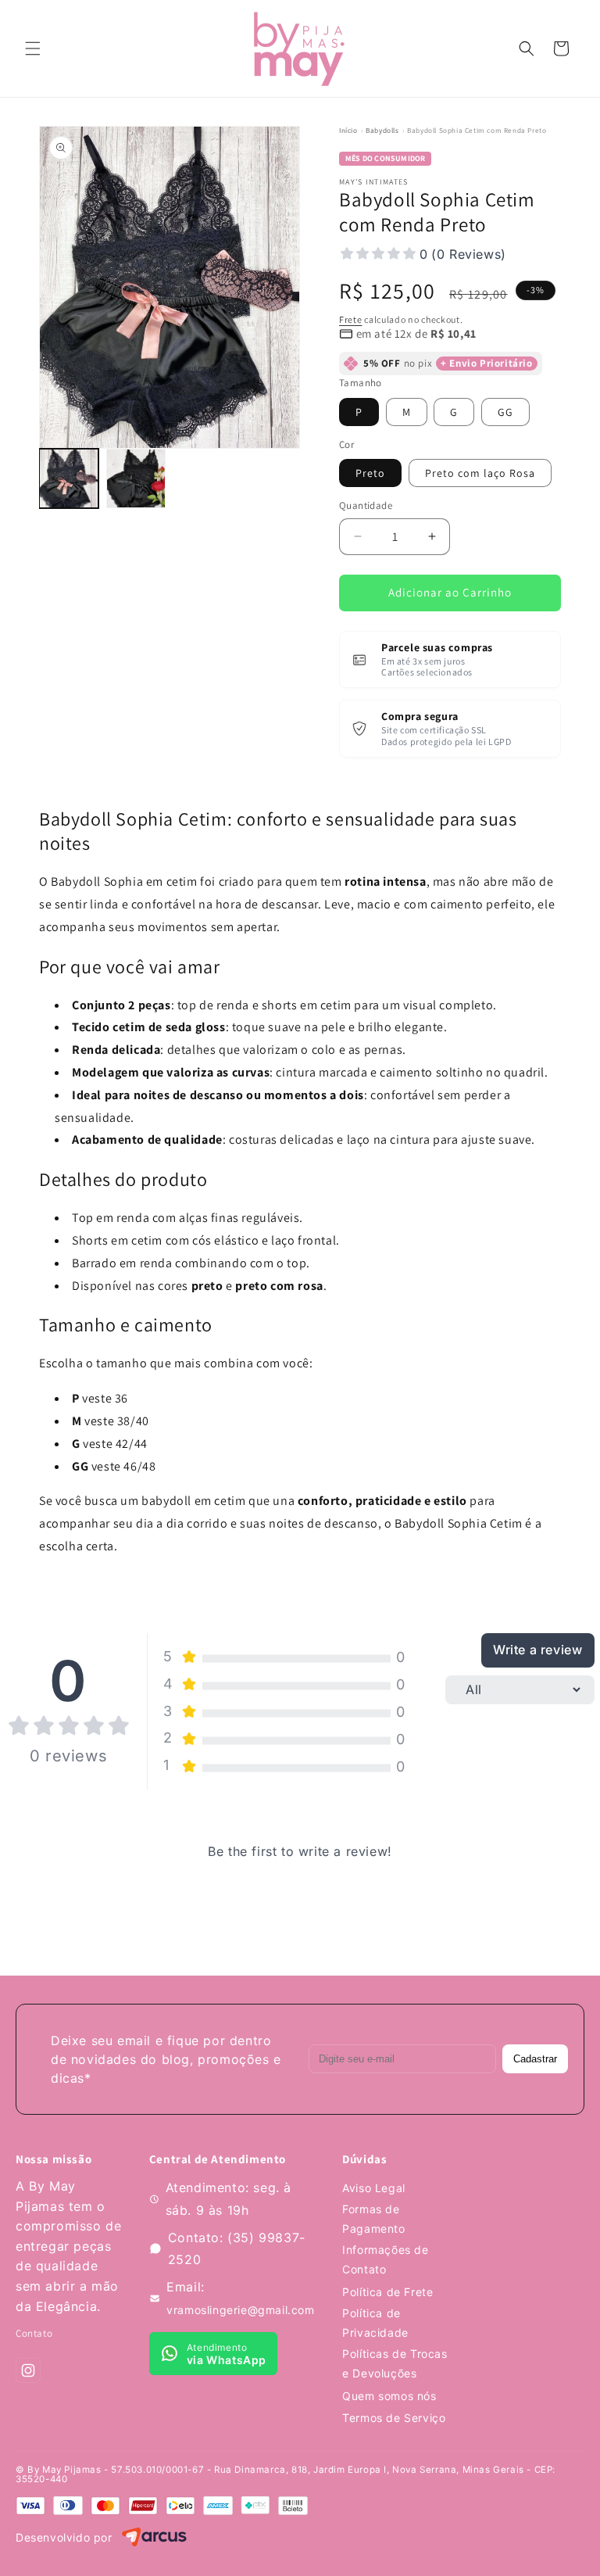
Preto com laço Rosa (480, 473)
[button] (33, 48)
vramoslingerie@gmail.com (240, 2310)
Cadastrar (535, 2059)
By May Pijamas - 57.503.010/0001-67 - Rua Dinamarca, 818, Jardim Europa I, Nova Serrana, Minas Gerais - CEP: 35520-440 (286, 2474)
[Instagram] (28, 2370)
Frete (351, 319)
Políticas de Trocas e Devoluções (395, 2363)
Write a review (537, 1650)
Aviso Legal (374, 2188)
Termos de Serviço (394, 2418)
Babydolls (382, 131)
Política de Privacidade (375, 2323)
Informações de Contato (385, 2259)
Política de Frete (387, 2292)
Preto (370, 473)
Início (348, 131)
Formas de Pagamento (373, 2219)
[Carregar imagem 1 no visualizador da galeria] (69, 478)
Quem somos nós (389, 2396)
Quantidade (366, 505)
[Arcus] (154, 2538)
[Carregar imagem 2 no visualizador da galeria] (136, 478)
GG (505, 412)
